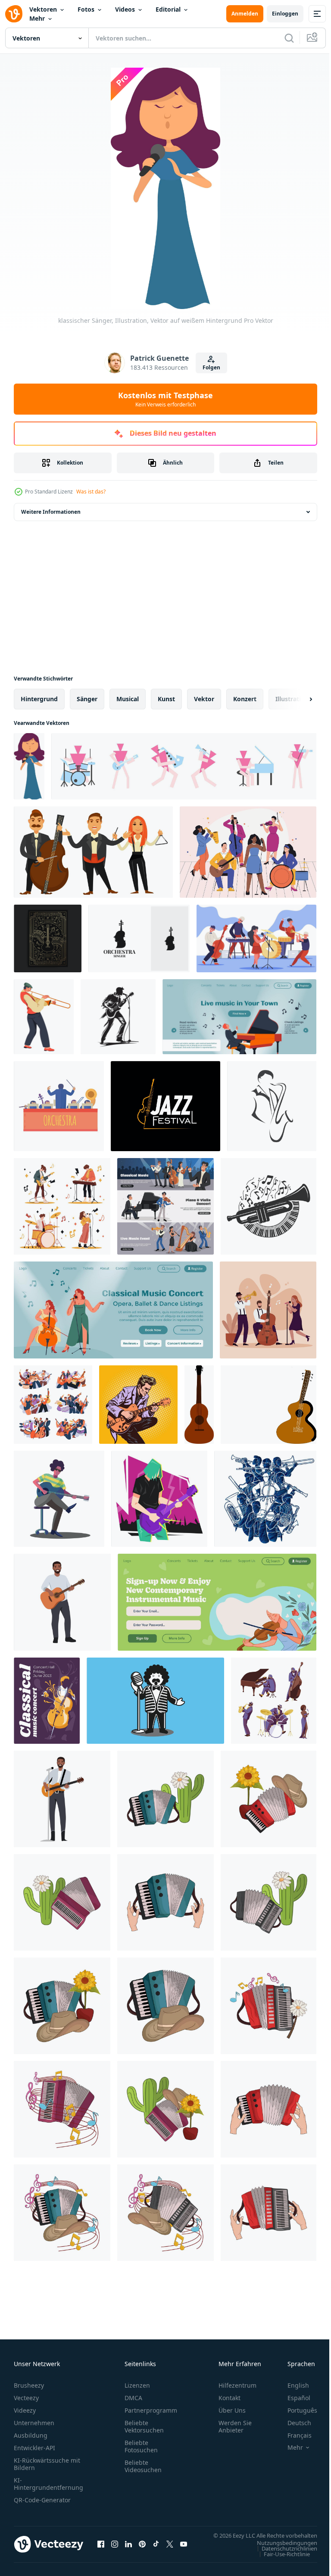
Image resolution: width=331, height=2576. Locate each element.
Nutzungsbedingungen (281, 2551)
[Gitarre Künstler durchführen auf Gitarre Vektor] (59, 1499)
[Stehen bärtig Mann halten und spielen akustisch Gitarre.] (62, 1602)
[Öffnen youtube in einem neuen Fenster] (184, 2548)
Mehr (37, 18)
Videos (125, 9)
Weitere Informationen (51, 512)
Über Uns (232, 2410)
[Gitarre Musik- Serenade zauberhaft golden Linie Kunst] (48, 938)
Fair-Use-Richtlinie (280, 2562)
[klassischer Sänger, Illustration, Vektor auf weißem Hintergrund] (29, 766)
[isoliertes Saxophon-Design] (272, 1106)
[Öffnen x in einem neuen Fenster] (170, 2548)
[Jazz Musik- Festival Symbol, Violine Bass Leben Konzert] (165, 1106)
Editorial (168, 9)
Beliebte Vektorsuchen (144, 2426)
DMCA (133, 2398)
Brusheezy (29, 2385)
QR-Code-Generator (42, 2500)
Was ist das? (91, 492)
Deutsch (293, 2423)
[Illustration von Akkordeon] (165, 1902)
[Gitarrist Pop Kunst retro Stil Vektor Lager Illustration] (138, 1405)
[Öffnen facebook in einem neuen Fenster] (101, 2548)
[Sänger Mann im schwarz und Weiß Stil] (155, 1701)
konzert (245, 699)
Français (293, 2435)
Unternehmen (34, 2423)
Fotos (86, 9)
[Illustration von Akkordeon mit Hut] (165, 2006)
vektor (204, 699)
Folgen (211, 367)
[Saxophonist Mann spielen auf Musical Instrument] (44, 1017)
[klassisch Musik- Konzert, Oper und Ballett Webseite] (113, 1310)
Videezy (25, 2410)
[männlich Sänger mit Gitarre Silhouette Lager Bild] (118, 1017)
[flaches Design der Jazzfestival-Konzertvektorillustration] (268, 1310)
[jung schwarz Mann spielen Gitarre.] (62, 1799)
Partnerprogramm (151, 2410)
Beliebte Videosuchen (143, 2466)
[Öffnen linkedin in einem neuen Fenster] (128, 2548)
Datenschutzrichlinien (283, 2557)
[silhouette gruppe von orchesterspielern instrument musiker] (265, 1499)
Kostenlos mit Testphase (165, 399)
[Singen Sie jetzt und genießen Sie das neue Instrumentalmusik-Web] (217, 1602)
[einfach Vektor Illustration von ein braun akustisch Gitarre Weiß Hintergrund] (199, 1405)
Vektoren (43, 9)
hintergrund (39, 699)
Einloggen (285, 14)
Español (292, 2398)
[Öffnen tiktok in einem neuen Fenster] (156, 2548)
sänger (87, 699)
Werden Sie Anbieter (235, 2426)
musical (128, 699)
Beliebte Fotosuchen (141, 2446)
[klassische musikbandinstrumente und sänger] (93, 852)
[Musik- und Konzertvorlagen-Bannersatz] (165, 1206)
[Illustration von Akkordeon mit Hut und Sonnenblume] (269, 1799)
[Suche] (289, 38)
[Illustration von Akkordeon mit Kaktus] (165, 1799)
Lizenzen (137, 2385)
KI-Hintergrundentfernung (48, 2484)
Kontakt (230, 2398)
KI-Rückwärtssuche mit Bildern (47, 2464)
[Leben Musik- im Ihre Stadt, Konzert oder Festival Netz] (239, 1017)
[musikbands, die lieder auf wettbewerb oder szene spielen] (53, 1405)
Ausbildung (31, 2435)
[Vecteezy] (14, 14)
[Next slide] (297, 699)
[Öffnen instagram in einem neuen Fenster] (115, 2548)
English (292, 2385)
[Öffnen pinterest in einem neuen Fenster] (142, 2548)
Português (296, 2410)
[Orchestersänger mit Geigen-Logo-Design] (139, 938)
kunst (166, 699)
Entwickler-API (34, 2448)
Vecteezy (26, 2398)
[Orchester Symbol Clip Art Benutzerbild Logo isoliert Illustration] (59, 1106)
